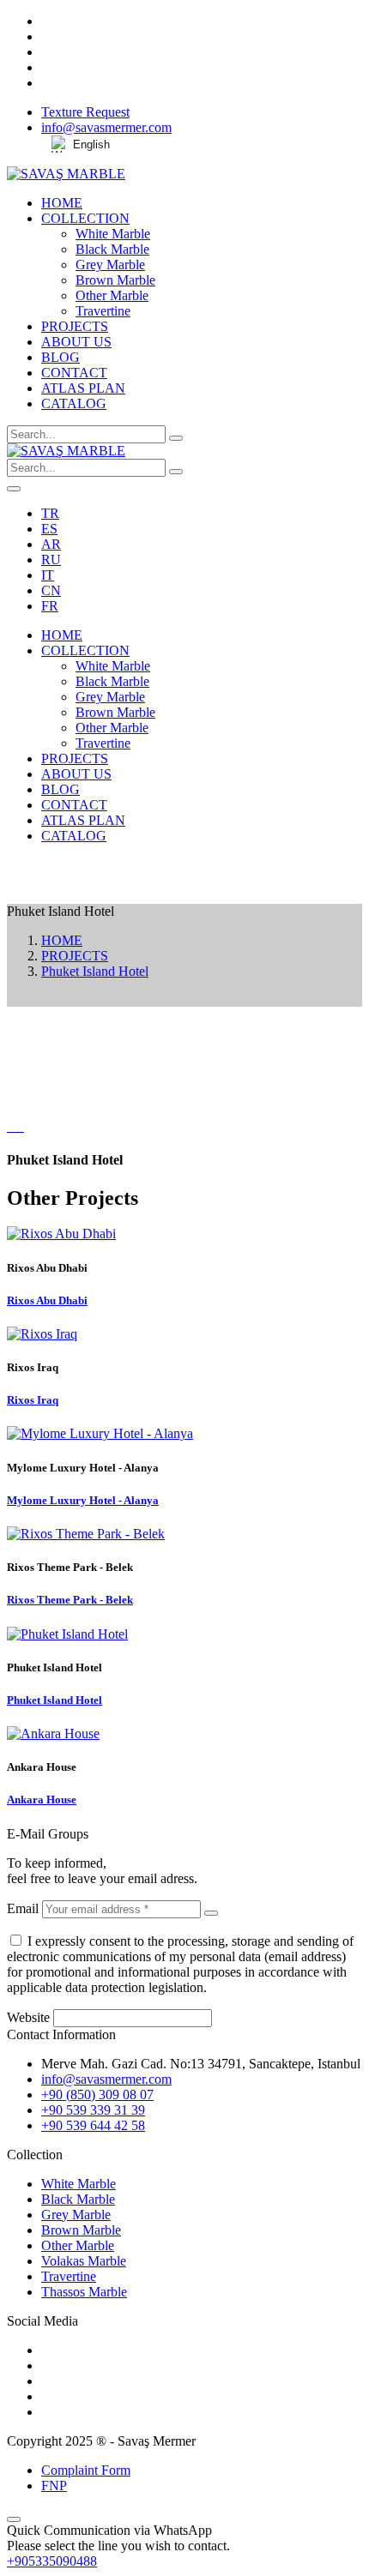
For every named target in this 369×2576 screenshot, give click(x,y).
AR (51, 544)
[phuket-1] (22, 1126)
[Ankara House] (53, 1733)
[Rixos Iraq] (42, 1334)
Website (28, 2017)
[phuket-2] (19, 1126)
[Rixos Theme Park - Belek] (86, 1534)
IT (48, 575)
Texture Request (85, 112)
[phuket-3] (12, 1126)
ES (49, 529)
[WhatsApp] (184, 881)
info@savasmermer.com (106, 127)
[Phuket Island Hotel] (67, 1634)
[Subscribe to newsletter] (211, 1913)
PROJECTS (75, 326)
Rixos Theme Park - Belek (70, 1600)
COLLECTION (85, 218)
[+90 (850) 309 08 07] (184, 865)
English (91, 144)
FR (50, 606)
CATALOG (74, 403)
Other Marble (112, 295)
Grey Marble (110, 265)
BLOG (60, 357)
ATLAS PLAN (83, 388)
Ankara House (42, 1800)
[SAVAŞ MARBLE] (66, 174)
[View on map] (184, 896)
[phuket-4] (15, 1126)
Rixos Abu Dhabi (47, 1300)
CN (51, 590)
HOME (62, 203)
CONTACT (74, 373)
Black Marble (112, 249)
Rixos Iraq (33, 1400)
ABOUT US (76, 342)
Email (23, 1908)
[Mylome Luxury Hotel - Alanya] (100, 1433)
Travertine (103, 311)
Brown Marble (115, 280)
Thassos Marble (84, 2292)
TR (50, 513)
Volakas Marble (84, 2261)
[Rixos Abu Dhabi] (61, 1234)
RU (51, 560)
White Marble (113, 234)
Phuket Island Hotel (95, 971)
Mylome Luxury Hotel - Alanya (83, 1500)
